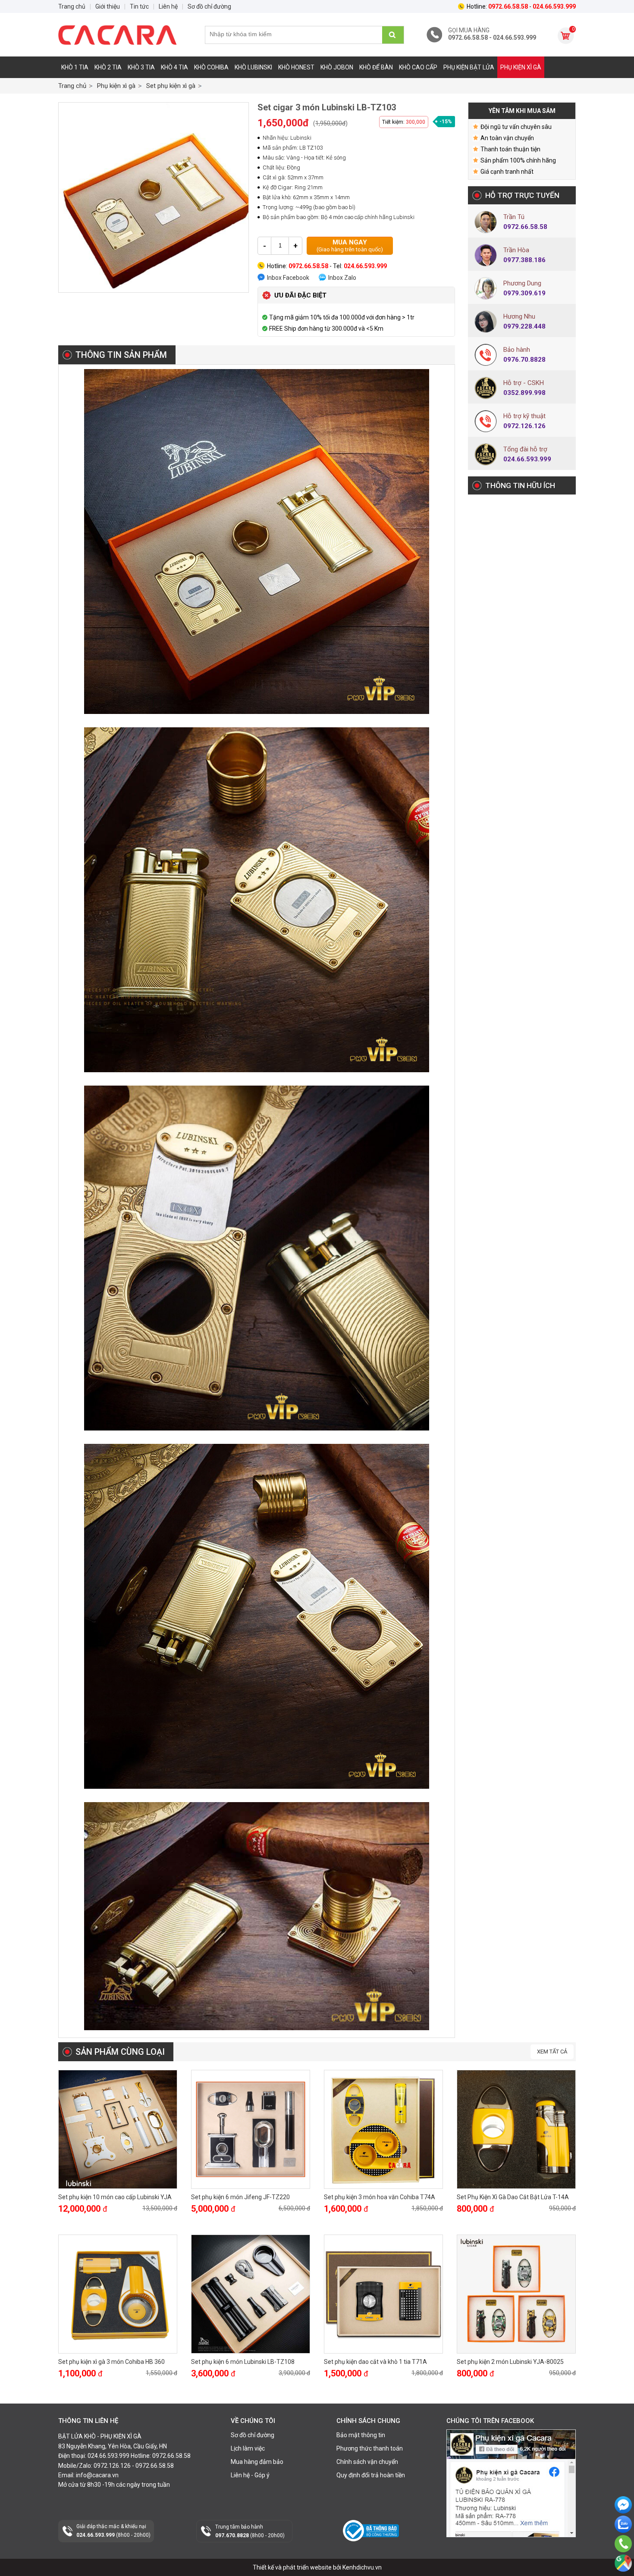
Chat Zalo (621, 2540)
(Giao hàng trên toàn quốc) (350, 246)
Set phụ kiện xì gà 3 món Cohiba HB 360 (111, 2362)
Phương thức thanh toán (370, 2448)
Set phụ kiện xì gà (171, 86)
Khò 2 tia (108, 67)
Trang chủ (72, 86)
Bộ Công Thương (366, 2545)
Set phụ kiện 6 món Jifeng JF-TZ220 (240, 2197)
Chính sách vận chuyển (367, 2462)
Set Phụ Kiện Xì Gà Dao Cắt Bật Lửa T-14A (513, 2197)
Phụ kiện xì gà (521, 67)
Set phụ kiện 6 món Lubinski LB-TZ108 (243, 2362)
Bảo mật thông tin (361, 2435)
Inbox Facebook (288, 278)
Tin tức (139, 6)
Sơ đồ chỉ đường (253, 2435)
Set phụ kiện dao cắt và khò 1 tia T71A (375, 2362)
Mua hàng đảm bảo (257, 2462)
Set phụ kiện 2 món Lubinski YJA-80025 (510, 2362)
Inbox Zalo (342, 278)
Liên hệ (168, 6)
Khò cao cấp (418, 67)
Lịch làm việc (248, 2448)
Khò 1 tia (75, 67)
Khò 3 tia (141, 67)
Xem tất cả (552, 2052)
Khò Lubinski (253, 67)
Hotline (623, 2556)
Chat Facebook (623, 2520)
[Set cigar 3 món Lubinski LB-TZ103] (154, 197)
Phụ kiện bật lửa (469, 67)
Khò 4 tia (174, 67)
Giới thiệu (108, 6)
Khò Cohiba (211, 67)
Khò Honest (296, 67)
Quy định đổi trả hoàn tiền (371, 2475)
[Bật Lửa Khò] (123, 35)
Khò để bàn (376, 67)
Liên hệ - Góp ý (250, 2475)
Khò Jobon (337, 67)
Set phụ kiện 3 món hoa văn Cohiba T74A (380, 2197)
